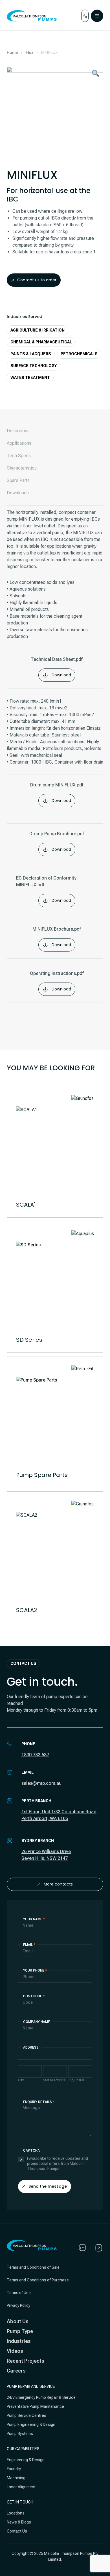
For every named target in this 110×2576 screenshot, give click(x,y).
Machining (16, 2478)
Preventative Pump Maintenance (35, 2406)
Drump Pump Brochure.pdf (57, 842)
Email (29, 1945)
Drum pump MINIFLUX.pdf (57, 793)
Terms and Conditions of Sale (33, 2267)
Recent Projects (26, 2361)
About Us (18, 2321)
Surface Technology (34, 366)
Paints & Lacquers (31, 354)
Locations (16, 2513)
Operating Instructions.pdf (57, 981)
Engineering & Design (26, 2460)
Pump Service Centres (27, 2415)
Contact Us (17, 2531)
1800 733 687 (35, 1755)
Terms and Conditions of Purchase (38, 2280)
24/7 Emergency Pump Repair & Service (41, 2397)
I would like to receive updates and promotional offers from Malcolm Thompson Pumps (58, 2163)
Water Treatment (30, 378)
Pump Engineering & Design (31, 2424)
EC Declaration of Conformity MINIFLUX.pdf (46, 889)
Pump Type (20, 2331)
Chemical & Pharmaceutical (41, 342)
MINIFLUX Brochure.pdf (57, 937)
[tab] (55, 431)
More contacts (58, 1884)
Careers (16, 2371)
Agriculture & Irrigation (38, 330)
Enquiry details (39, 2102)
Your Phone (35, 1970)
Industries (19, 2341)
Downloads (18, 493)
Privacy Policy (18, 2305)
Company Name (37, 2022)
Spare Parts (18, 480)
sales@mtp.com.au (41, 1783)
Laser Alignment (21, 2487)
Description (18, 431)
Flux (29, 52)
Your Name (34, 1919)
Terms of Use (19, 2293)
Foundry (14, 2469)
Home (12, 52)
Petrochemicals (79, 354)
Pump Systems (20, 2434)
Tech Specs (19, 456)
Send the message (48, 2186)
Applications (19, 443)
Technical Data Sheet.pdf (57, 667)
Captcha (31, 2150)
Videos (15, 2351)
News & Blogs (19, 2522)
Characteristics (22, 468)
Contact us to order (37, 280)
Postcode (34, 1996)
